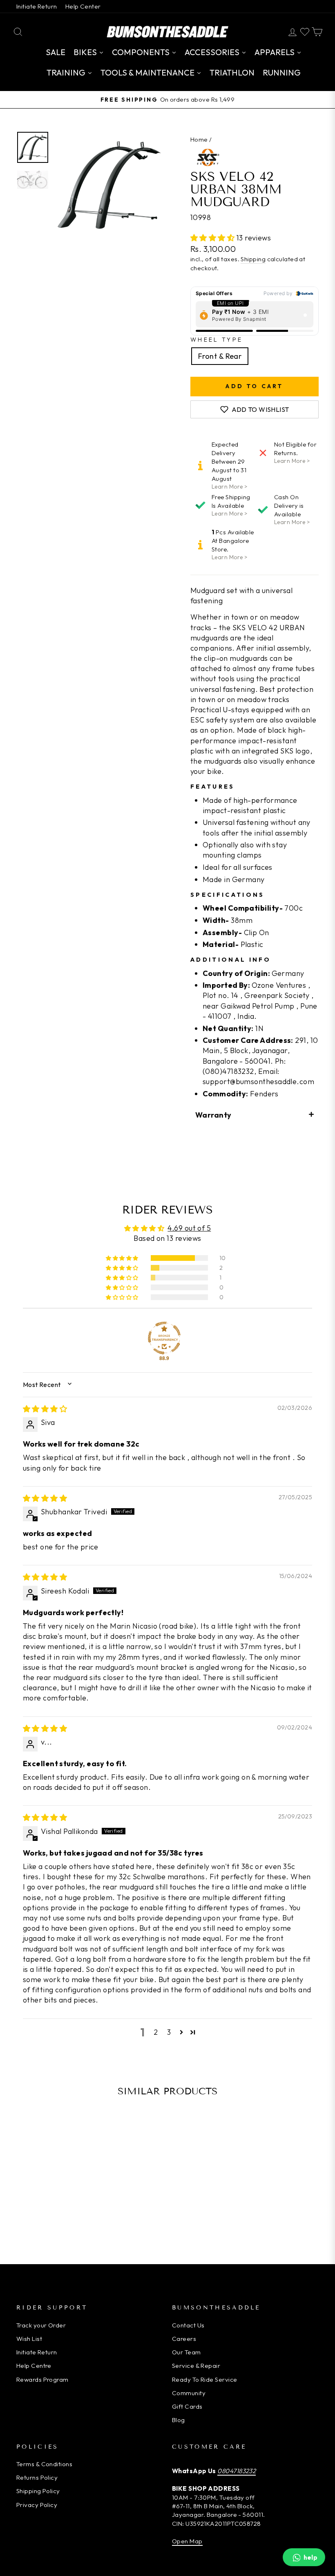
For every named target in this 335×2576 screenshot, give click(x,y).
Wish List (29, 2339)
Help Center (83, 6)
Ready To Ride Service (204, 2379)
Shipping (253, 259)
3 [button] (169, 2032)
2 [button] (156, 2032)
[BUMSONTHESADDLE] (167, 32)
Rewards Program (42, 2379)
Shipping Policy (38, 2491)
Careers (184, 2339)
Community (189, 2393)
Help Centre (34, 2366)
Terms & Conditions (44, 2464)
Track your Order (41, 2325)
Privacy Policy (37, 2505)
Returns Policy (37, 2477)
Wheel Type (217, 340)
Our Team (186, 2352)
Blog (179, 2420)
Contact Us (188, 2325)
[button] (213, 238)
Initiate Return (37, 6)
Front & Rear (220, 356)
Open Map (187, 2541)
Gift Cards (187, 2406)
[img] (45, 1409)
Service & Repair (196, 2366)
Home (199, 139)
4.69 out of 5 (189, 1228)
